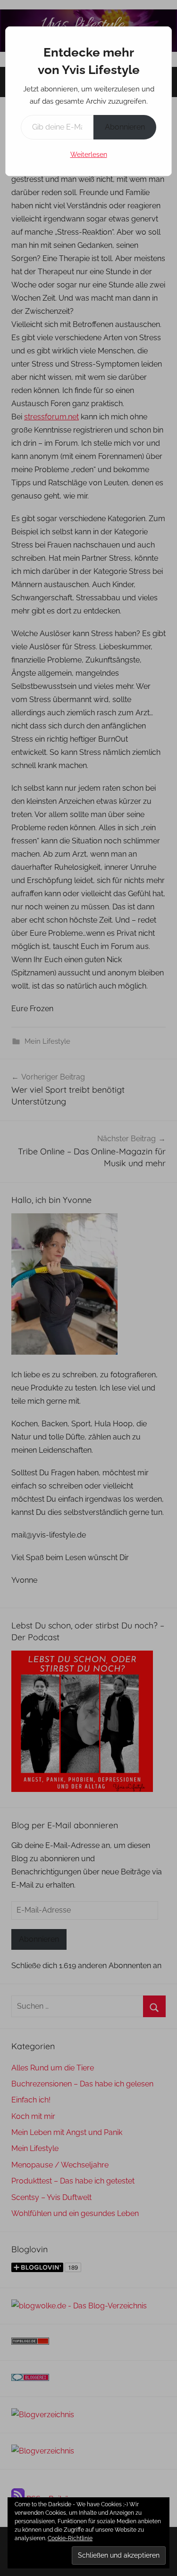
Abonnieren (125, 127)
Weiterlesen (89, 155)
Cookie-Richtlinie (70, 2538)
